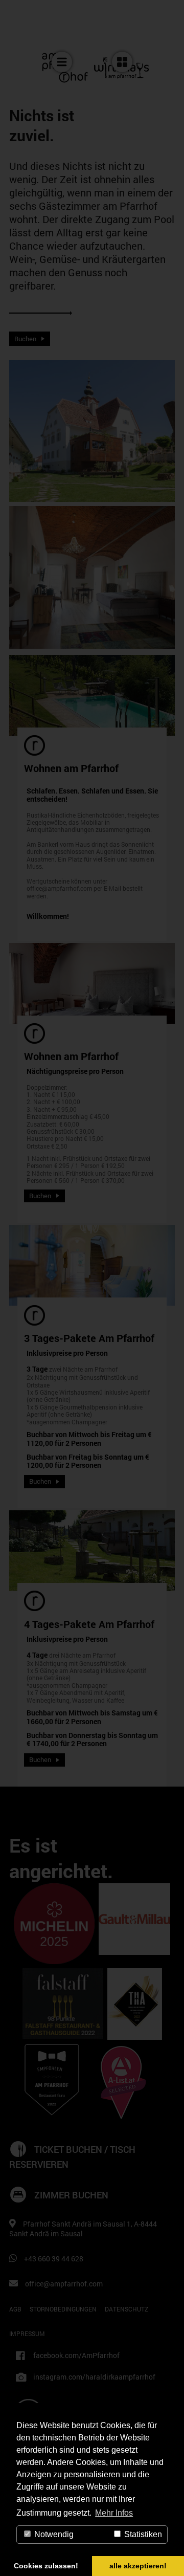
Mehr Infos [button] (114, 2513)
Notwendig (53, 2534)
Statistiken (142, 2534)
